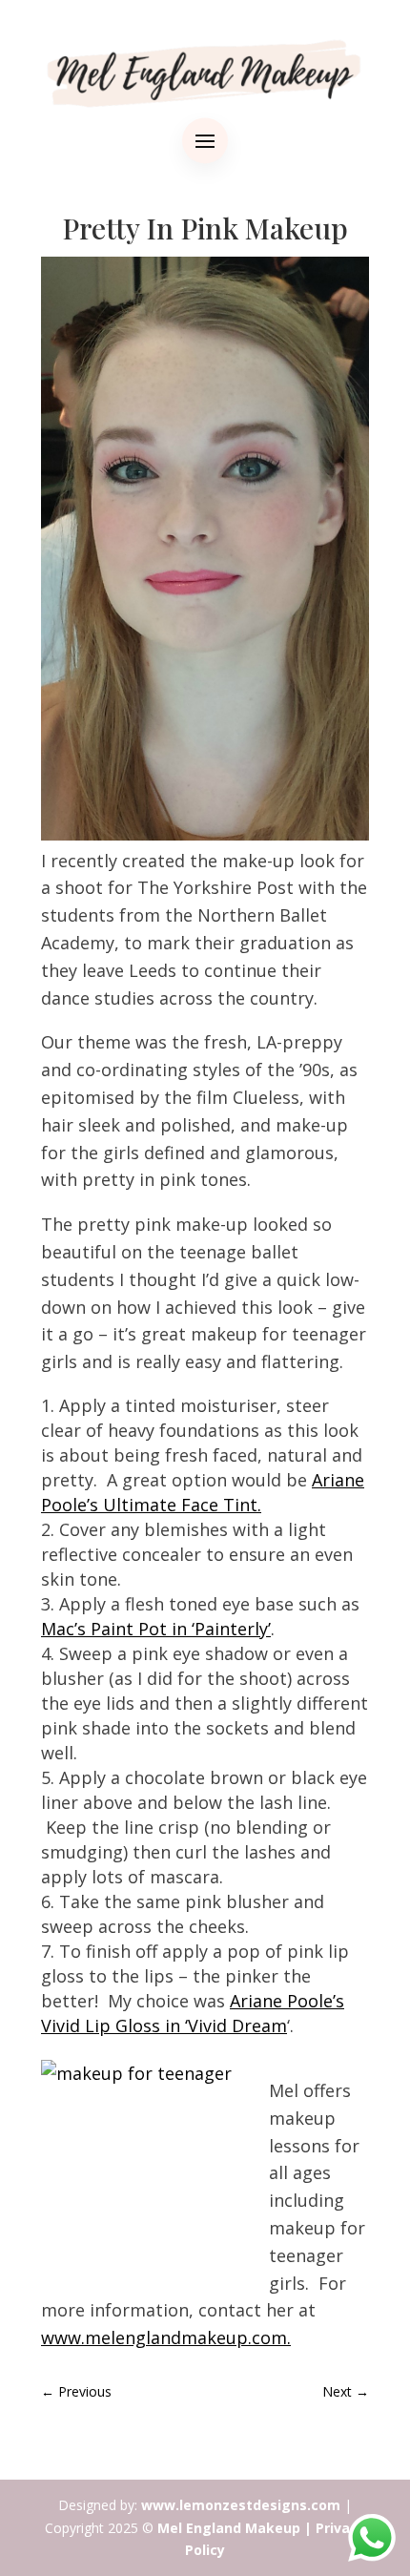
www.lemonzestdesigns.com (241, 2505)
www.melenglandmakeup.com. (166, 2337)
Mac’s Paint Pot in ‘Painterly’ (156, 1629)
